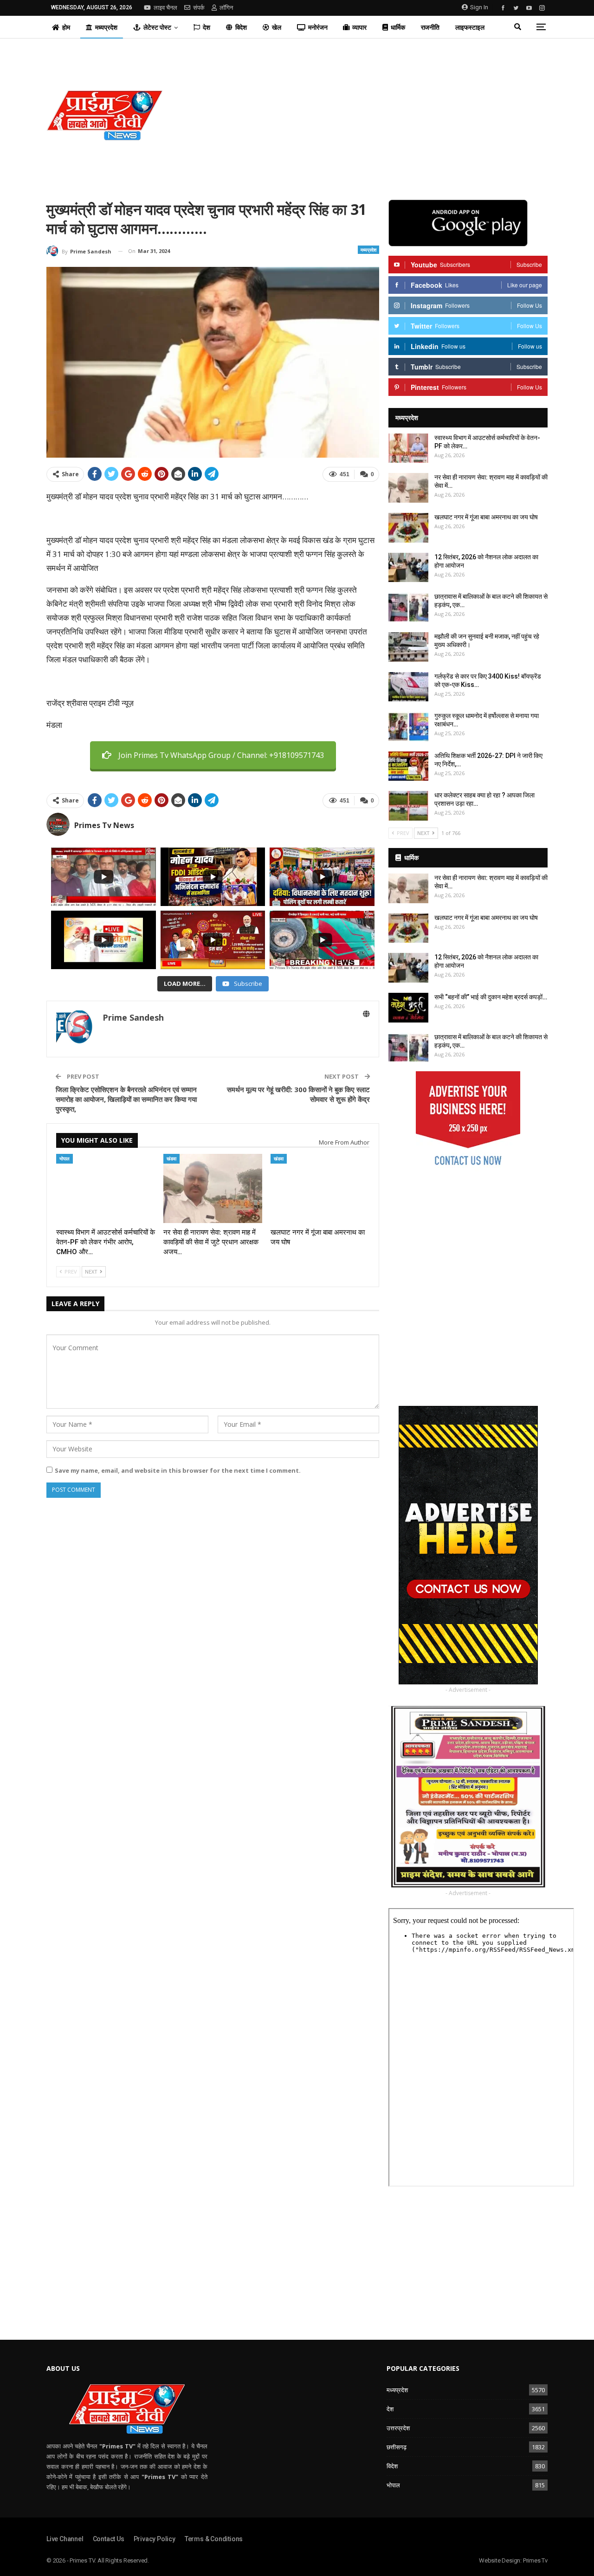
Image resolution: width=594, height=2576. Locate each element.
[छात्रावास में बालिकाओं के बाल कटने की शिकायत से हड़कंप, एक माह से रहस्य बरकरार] (408, 607)
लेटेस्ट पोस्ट (157, 27)
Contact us (109, 2539)
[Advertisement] (382, 115)
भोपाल (65, 1159)
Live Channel (65, 2539)
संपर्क (199, 8)
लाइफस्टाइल (470, 27)
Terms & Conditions (214, 2539)
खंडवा (171, 1159)
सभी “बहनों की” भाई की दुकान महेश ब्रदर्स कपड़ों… (491, 997)
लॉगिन (226, 8)
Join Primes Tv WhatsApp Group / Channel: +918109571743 (221, 755)
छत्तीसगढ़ (397, 2447)
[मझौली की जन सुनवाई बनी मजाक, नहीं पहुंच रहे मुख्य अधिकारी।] (408, 647)
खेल (277, 27)
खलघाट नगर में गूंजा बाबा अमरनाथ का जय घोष (486, 517)
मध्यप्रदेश (106, 27)
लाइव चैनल (165, 8)
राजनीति (430, 27)
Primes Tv (535, 2560)
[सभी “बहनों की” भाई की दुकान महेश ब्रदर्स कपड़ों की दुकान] (408, 1008)
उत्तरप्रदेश (398, 2428)
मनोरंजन (318, 27)
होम (66, 27)
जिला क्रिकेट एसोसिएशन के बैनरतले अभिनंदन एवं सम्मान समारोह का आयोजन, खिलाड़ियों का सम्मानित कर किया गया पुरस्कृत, (126, 1099)
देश (207, 27)
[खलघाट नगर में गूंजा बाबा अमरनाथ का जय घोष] (320, 1188)
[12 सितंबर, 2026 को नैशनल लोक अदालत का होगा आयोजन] (408, 568)
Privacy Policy (155, 2539)
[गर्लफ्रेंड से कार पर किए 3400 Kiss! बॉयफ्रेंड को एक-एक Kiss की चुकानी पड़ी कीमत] (408, 687)
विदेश (241, 27)
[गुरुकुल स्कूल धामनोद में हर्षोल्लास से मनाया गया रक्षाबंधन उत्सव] (408, 726)
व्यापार (359, 27)
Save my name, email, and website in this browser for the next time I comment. (178, 1470)
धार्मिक (398, 27)
